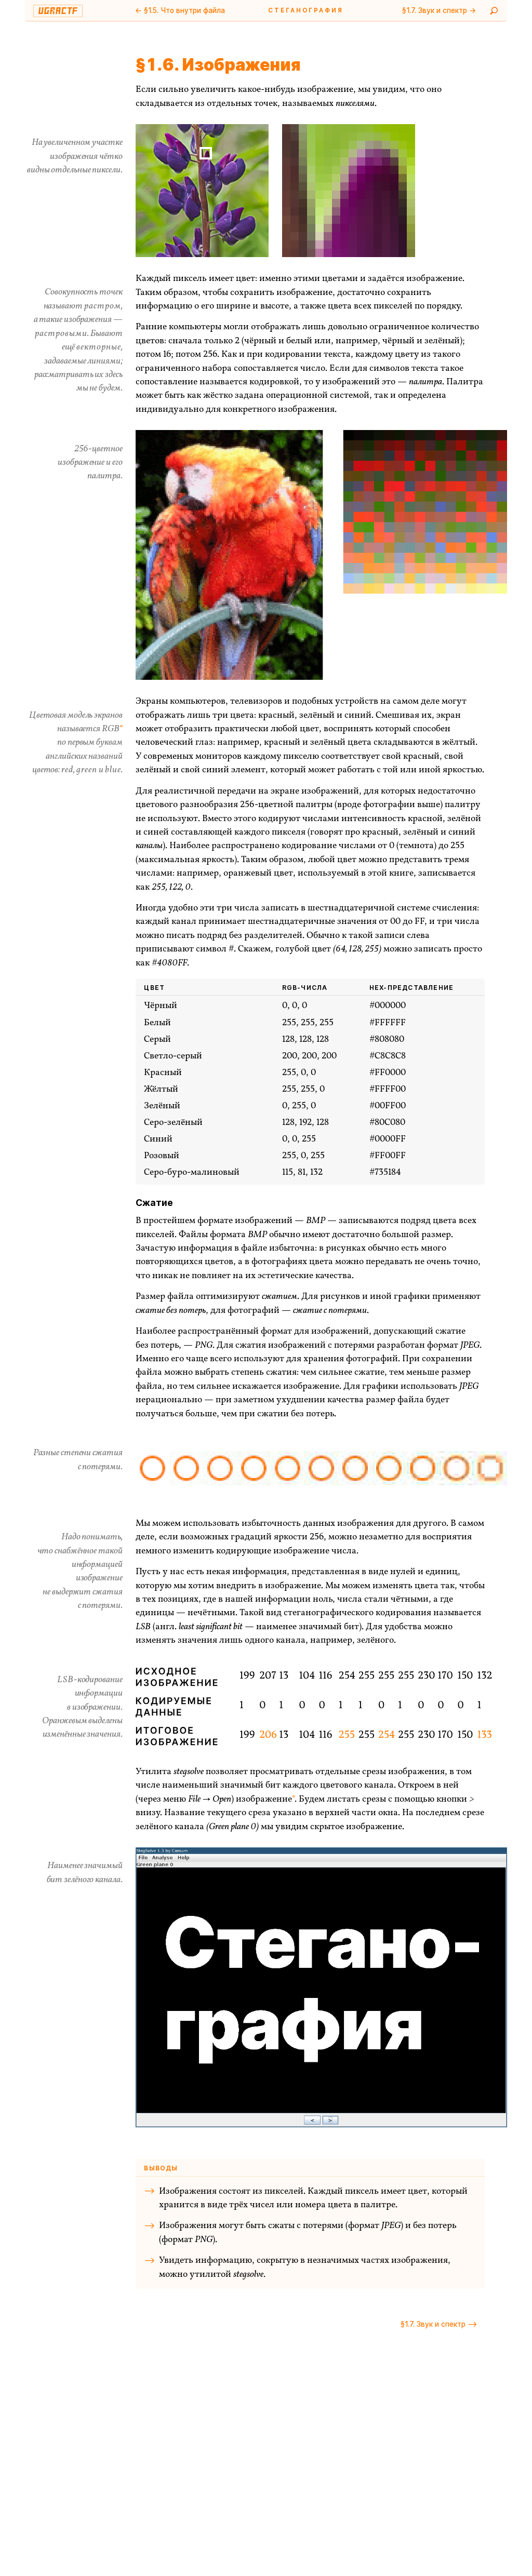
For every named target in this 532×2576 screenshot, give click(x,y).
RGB (110, 729)
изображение (264, 1799)
